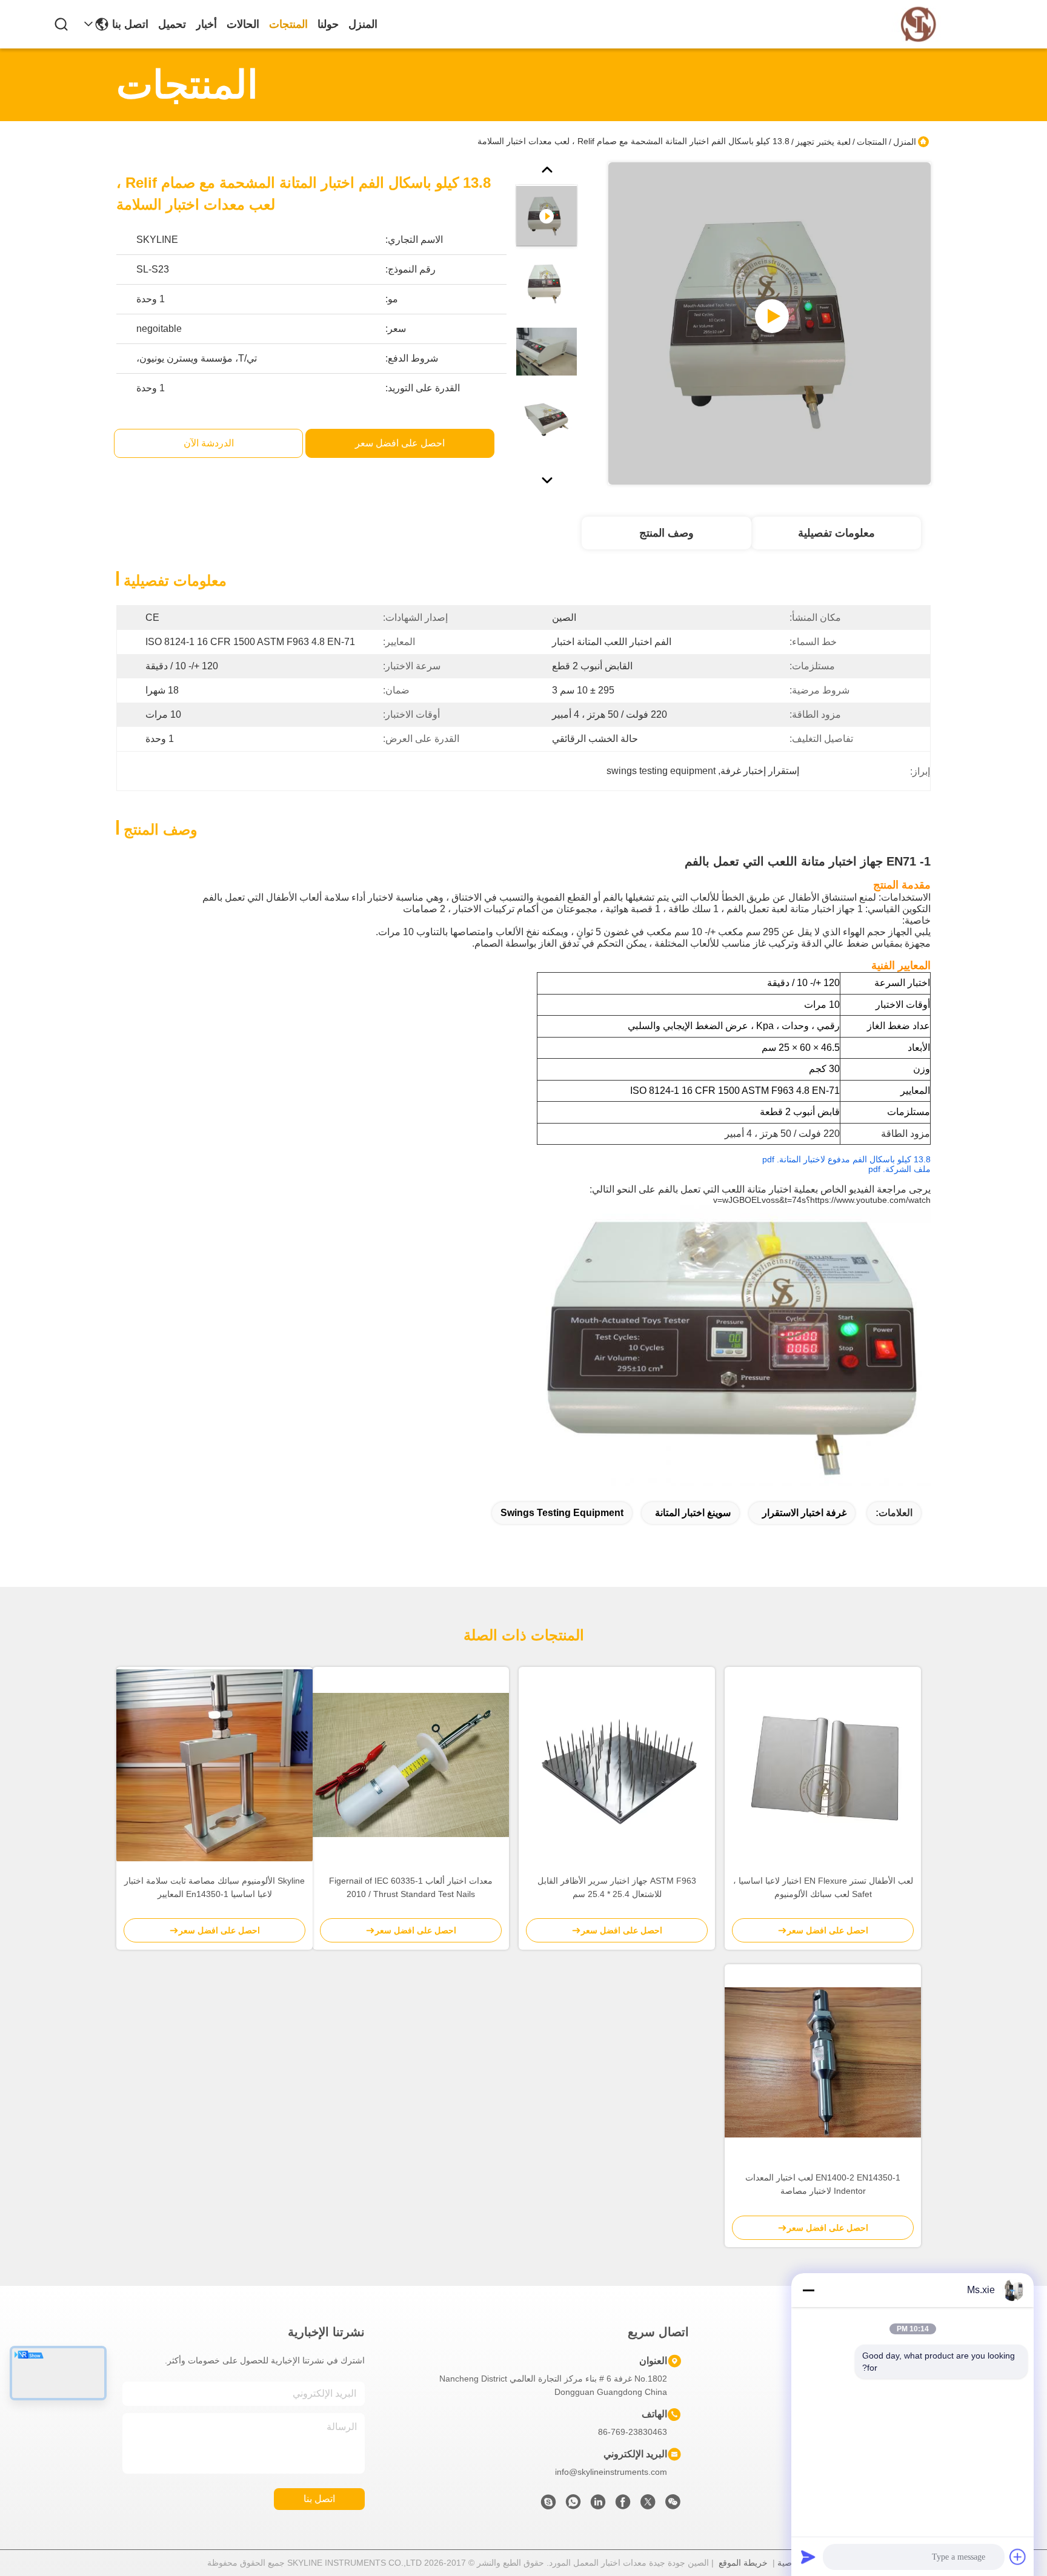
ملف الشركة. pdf (899, 1169)
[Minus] (808, 2290)
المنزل (363, 24)
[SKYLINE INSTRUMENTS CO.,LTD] (919, 25)
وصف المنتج (666, 533)
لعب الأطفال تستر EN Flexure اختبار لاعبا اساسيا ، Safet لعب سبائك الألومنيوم (823, 1887)
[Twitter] (648, 2505)
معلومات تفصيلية (836, 533)
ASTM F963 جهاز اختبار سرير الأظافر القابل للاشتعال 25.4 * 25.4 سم (617, 1887)
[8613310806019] (573, 2505)
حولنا (328, 24)
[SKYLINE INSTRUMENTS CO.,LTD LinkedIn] (598, 2505)
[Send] (808, 2557)
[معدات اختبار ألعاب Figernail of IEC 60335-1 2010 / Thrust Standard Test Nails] (411, 1765)
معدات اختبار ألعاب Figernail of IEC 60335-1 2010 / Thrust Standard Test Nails (411, 1887)
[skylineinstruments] (548, 2505)
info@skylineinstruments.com (611, 2472)
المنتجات (288, 24)
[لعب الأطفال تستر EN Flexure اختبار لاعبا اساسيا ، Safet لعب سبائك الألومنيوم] (823, 1765)
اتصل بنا (130, 24)
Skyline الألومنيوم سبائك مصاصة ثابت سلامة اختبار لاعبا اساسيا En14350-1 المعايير (214, 1887)
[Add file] (1018, 2557)
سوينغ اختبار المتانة (693, 1513)
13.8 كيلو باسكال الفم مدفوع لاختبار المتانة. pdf (846, 1159)
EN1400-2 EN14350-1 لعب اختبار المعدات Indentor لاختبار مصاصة (823, 2184)
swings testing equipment (562, 1513)
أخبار (206, 24)
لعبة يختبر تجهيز (823, 142)
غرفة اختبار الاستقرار (804, 1513)
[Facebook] (623, 2505)
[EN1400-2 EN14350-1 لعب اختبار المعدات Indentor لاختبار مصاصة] (823, 2063)
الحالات (243, 24)
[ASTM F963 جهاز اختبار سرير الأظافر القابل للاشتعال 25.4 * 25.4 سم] (617, 1765)
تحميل (172, 24)
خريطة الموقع (743, 2563)
